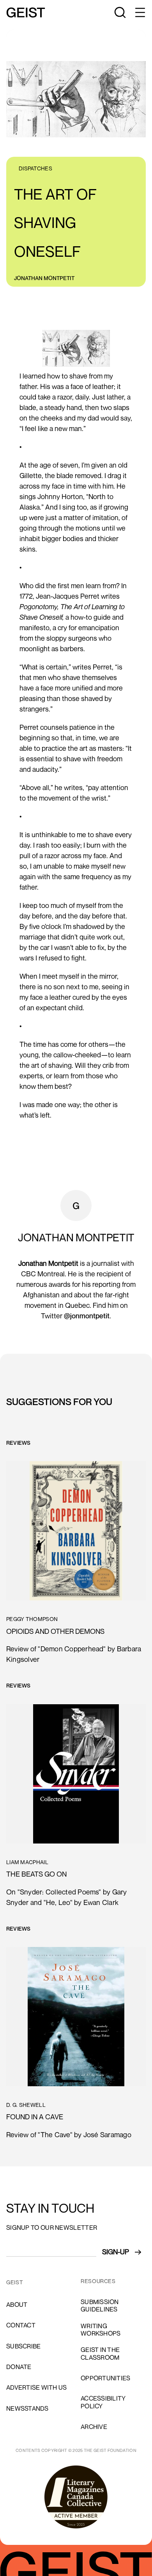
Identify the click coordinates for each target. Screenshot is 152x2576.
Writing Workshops (101, 2330)
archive (94, 2427)
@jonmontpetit (87, 1316)
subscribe (23, 2346)
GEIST (15, 2282)
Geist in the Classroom (100, 2353)
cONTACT (21, 2325)
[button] (140, 12)
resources (98, 2281)
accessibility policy (103, 2402)
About (17, 2304)
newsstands (27, 2408)
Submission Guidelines (100, 2305)
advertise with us (36, 2387)
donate (19, 2367)
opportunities (105, 2378)
